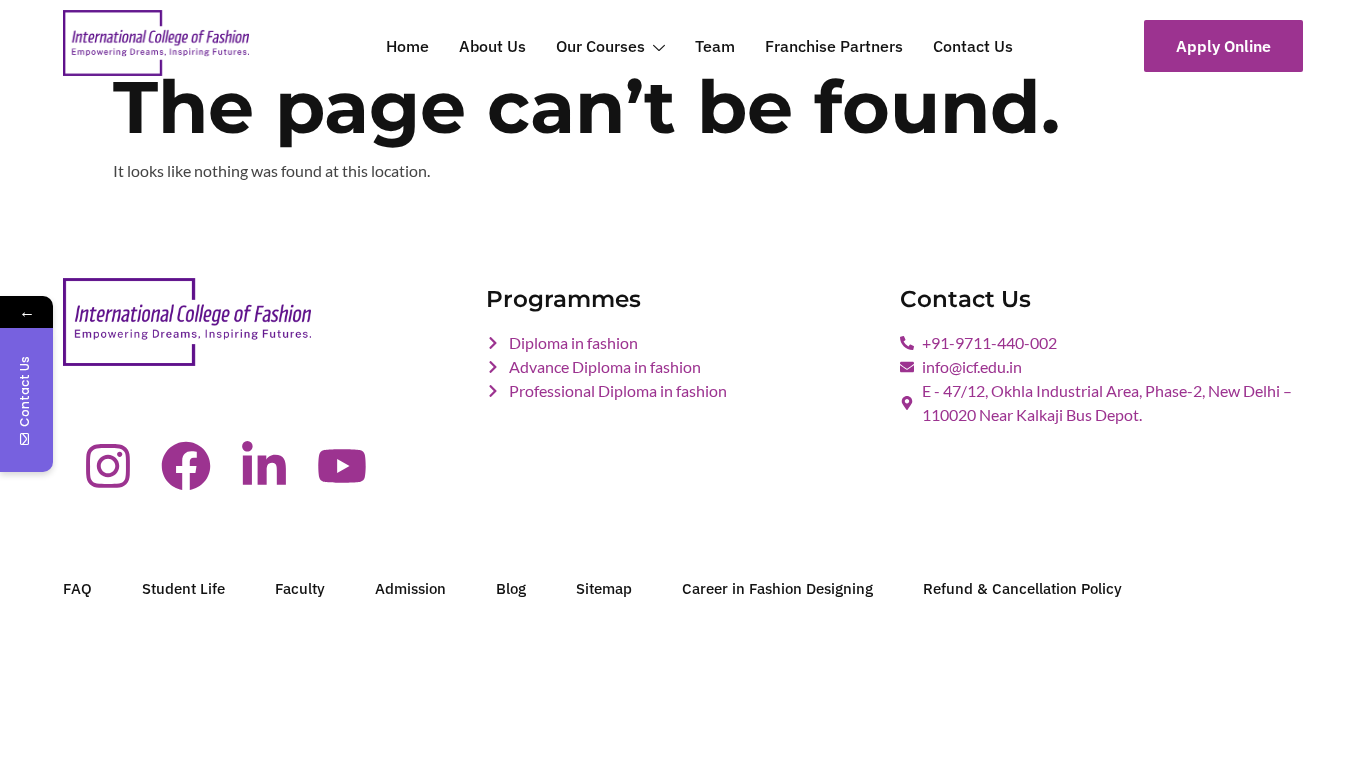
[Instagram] (108, 466)
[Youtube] (342, 466)
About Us (492, 46)
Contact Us (973, 46)
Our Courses (600, 46)
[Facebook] (186, 466)
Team (715, 46)
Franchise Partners (834, 46)
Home (407, 46)
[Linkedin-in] (264, 466)
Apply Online (1223, 46)
